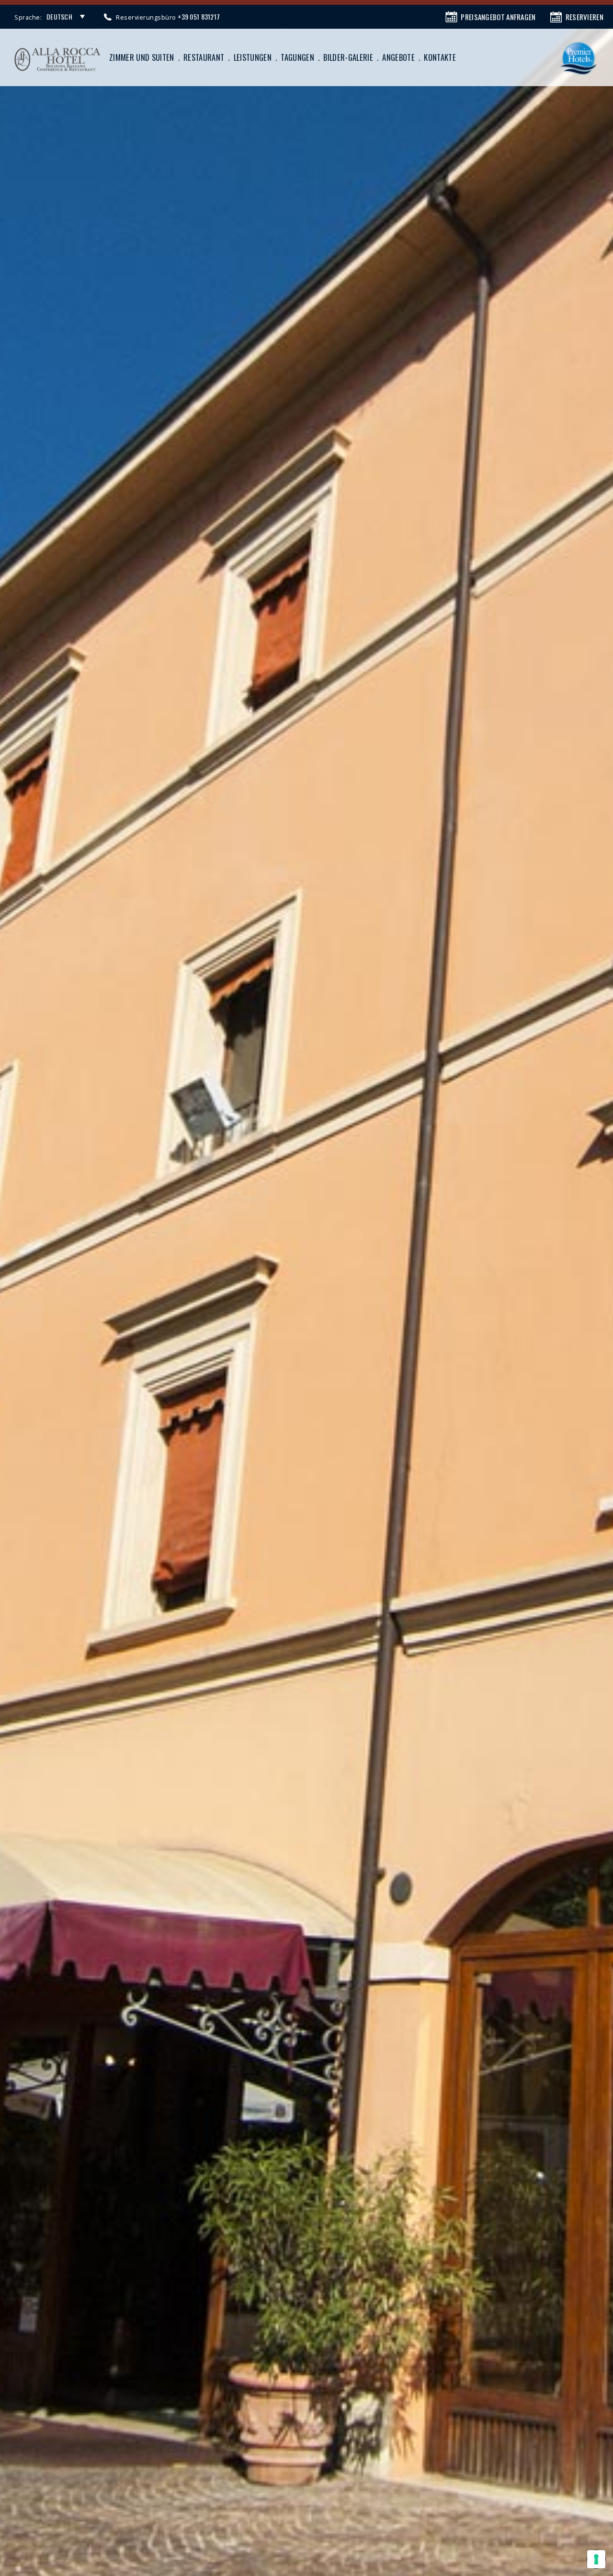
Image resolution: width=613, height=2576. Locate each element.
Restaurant (204, 57)
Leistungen (253, 57)
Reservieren (585, 17)
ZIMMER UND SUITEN (142, 57)
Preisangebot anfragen (498, 17)
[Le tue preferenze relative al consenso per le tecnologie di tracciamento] (596, 2559)
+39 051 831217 (199, 17)
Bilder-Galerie (348, 57)
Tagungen (297, 57)
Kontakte (440, 57)
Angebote (398, 57)
